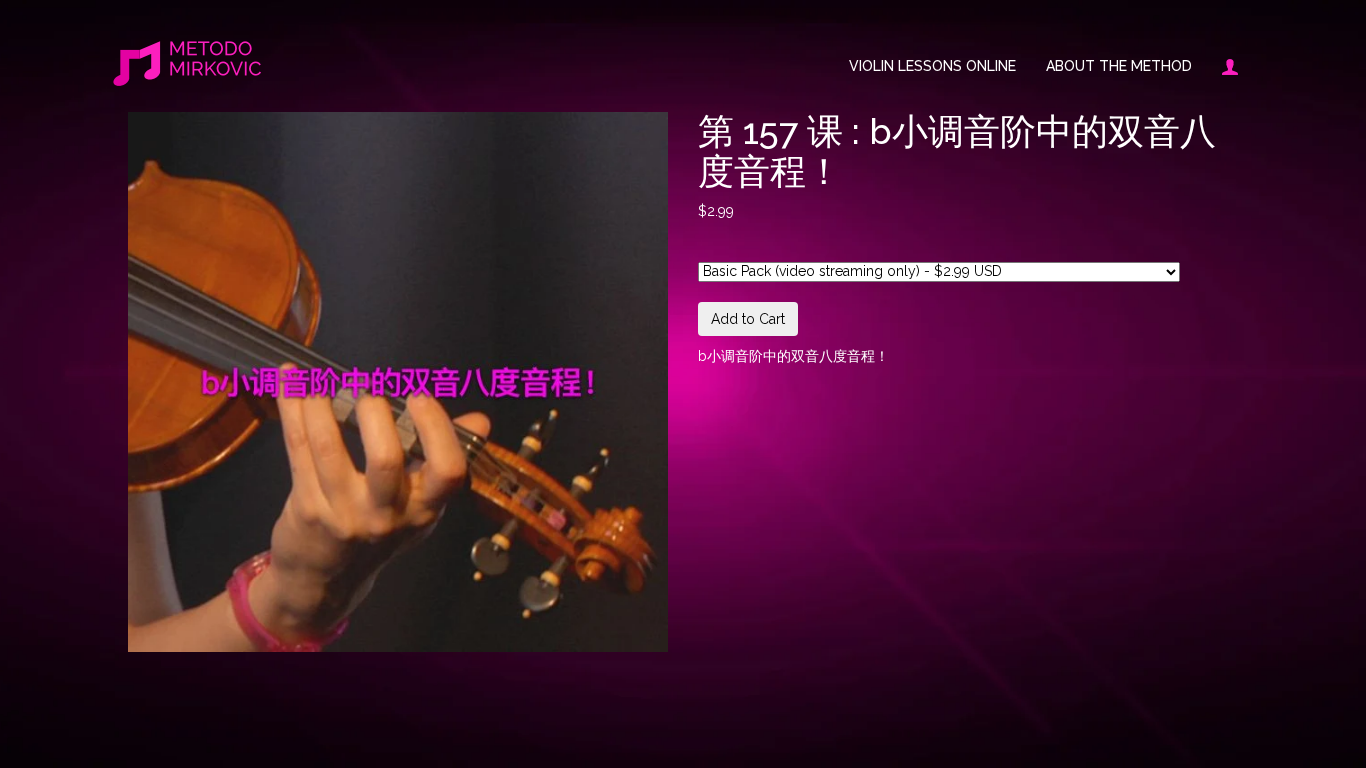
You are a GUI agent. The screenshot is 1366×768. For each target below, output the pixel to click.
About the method (1119, 66)
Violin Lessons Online (932, 66)
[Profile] (1222, 66)
